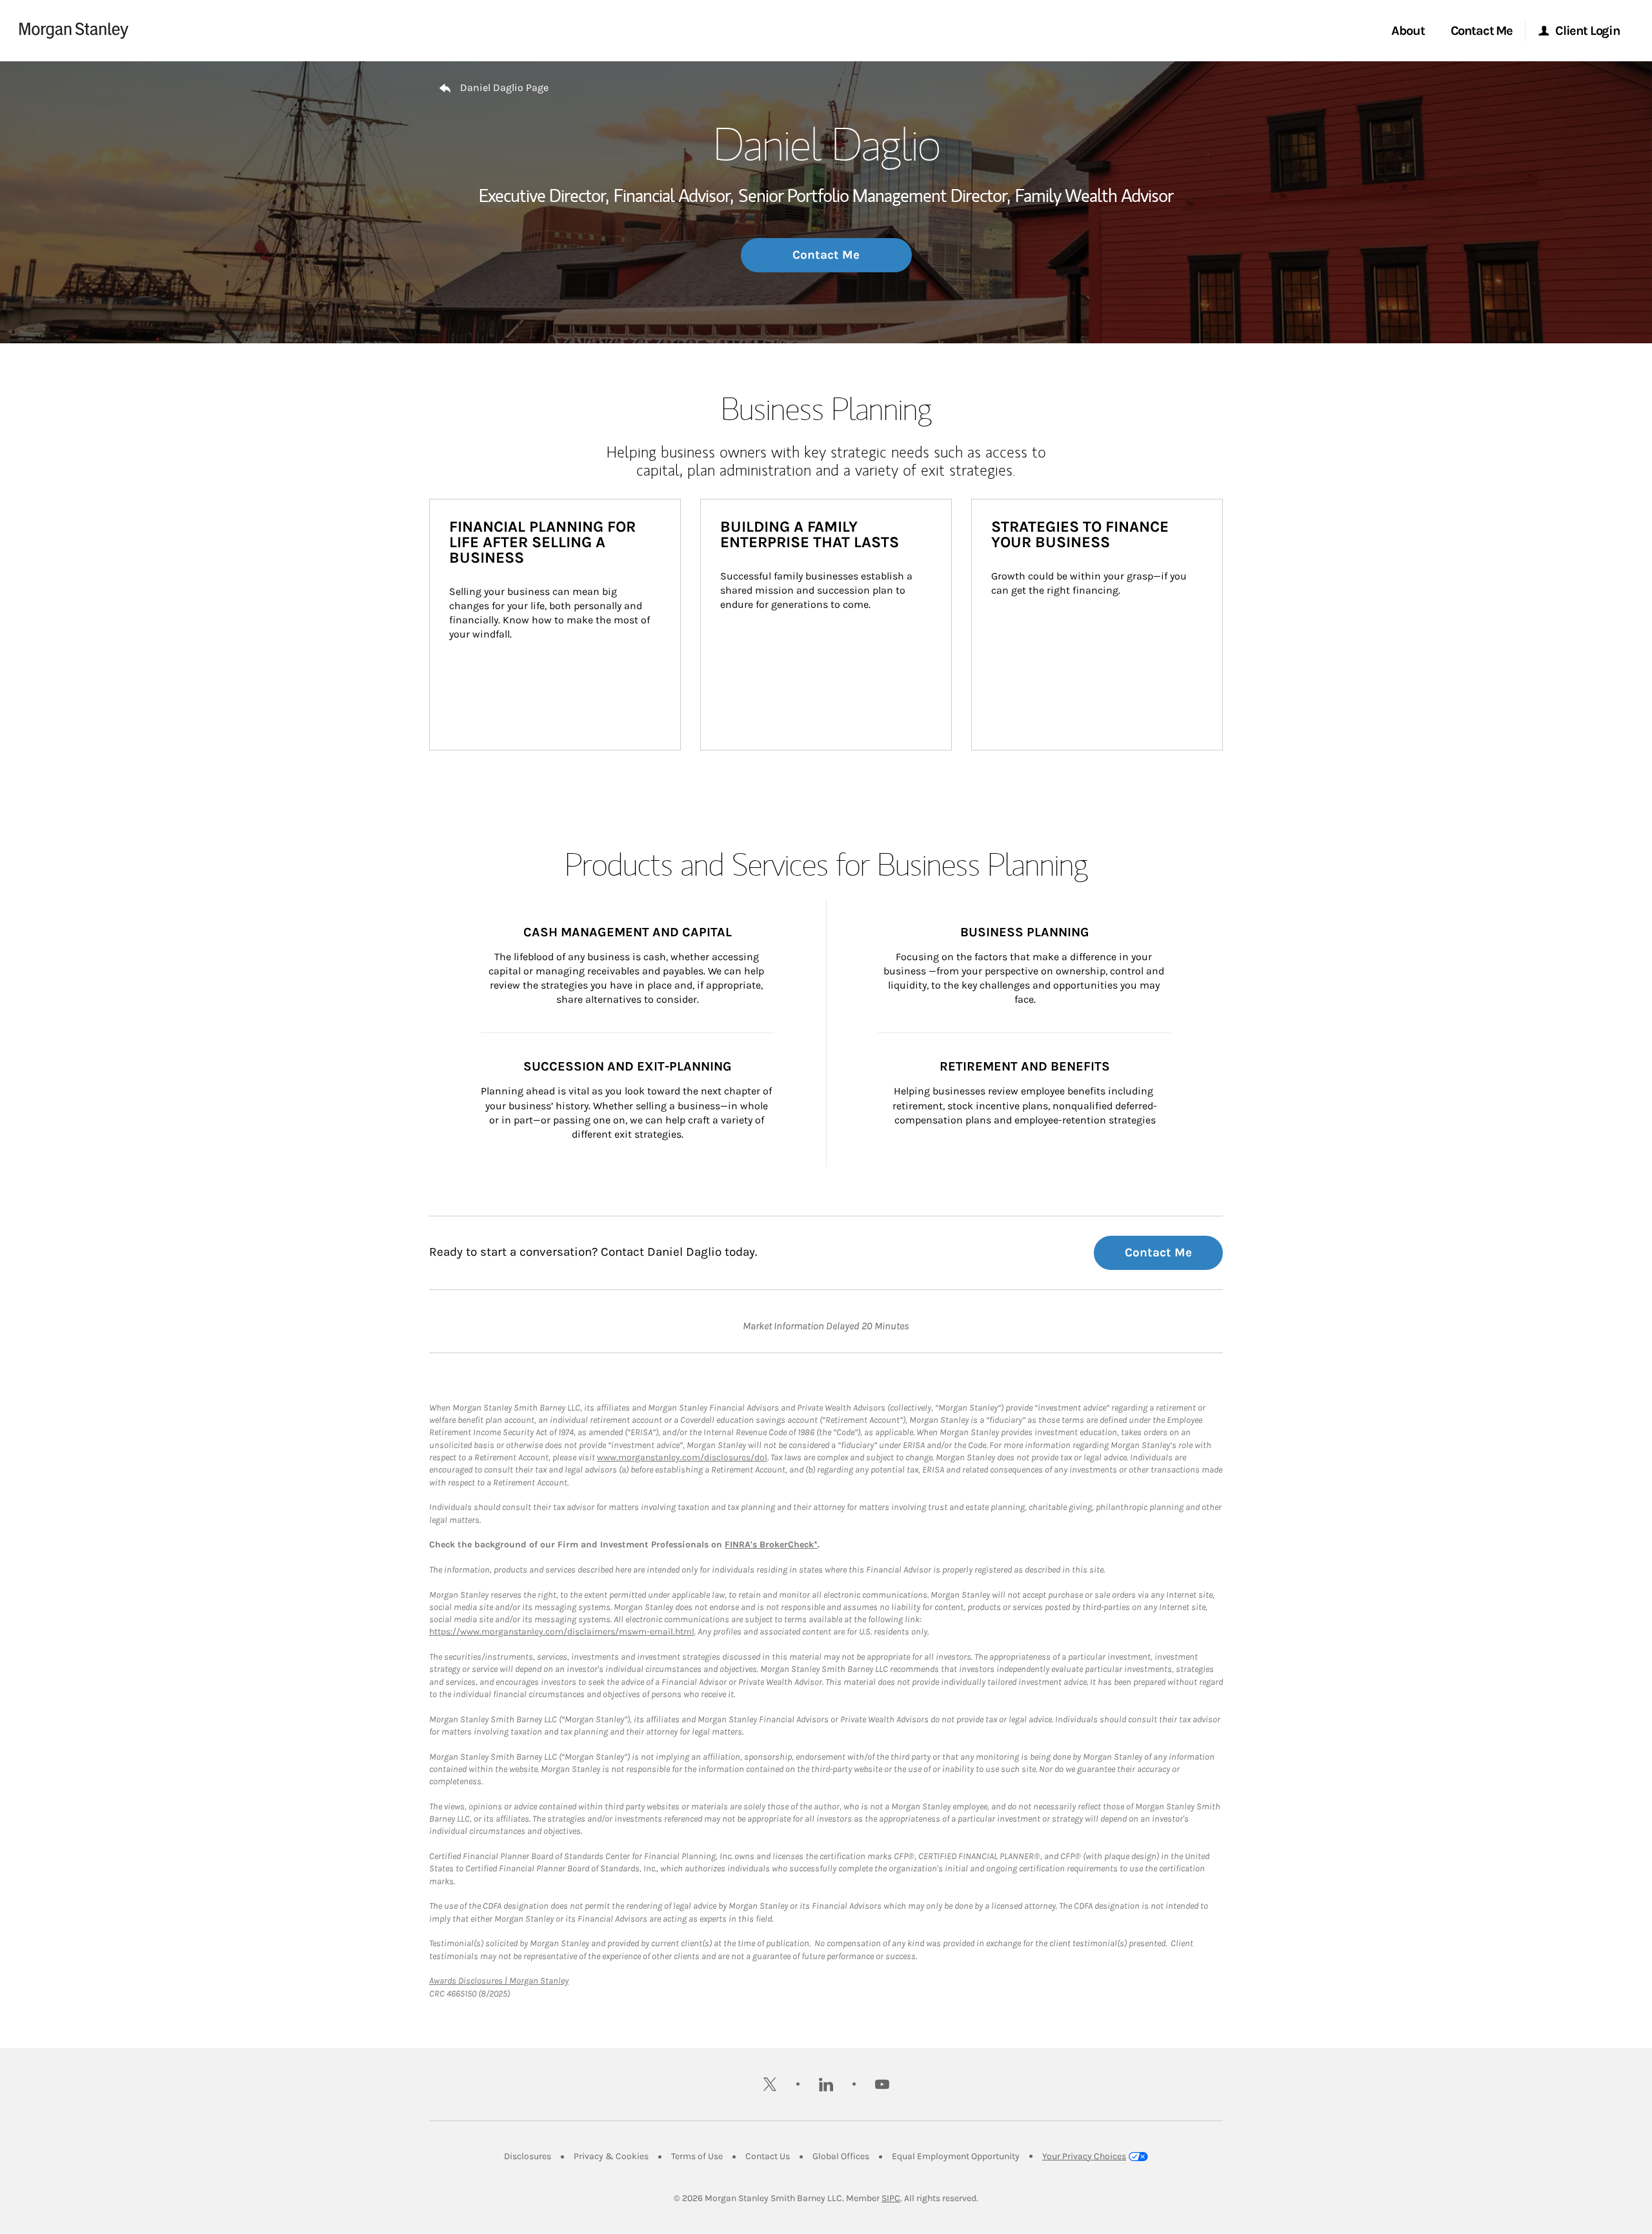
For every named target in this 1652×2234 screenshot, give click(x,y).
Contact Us (768, 2156)
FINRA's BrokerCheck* (771, 1545)
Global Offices (841, 2156)
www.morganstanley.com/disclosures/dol (682, 1457)
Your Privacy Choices (1084, 2156)
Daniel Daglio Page (504, 87)
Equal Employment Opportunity (956, 2156)
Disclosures (528, 2156)
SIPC (891, 2198)
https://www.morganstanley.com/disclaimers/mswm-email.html (562, 1632)
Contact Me (826, 255)
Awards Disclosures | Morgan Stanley (499, 1981)
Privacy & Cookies (611, 2156)
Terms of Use (697, 2156)
